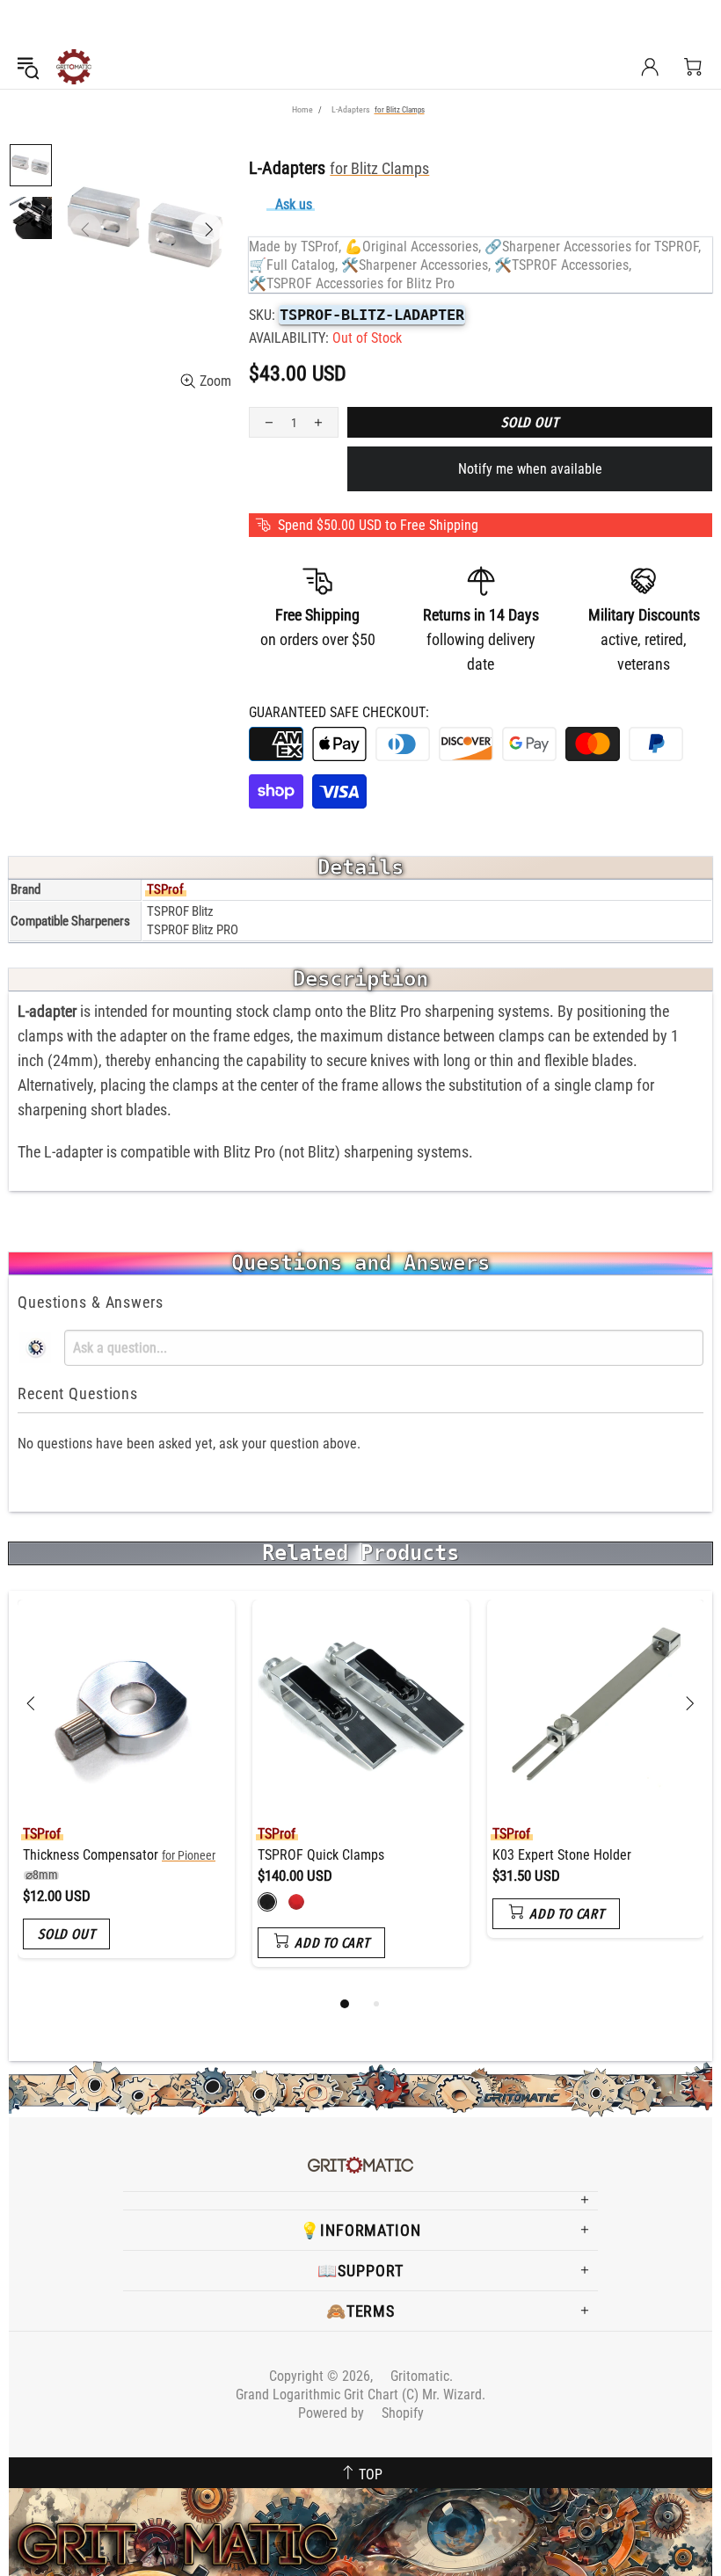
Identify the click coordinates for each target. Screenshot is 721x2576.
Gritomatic (74, 67)
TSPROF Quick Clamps (321, 1855)
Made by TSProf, (295, 247)
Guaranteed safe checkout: (339, 712)
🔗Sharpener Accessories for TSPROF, (593, 247)
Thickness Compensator (119, 1865)
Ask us (294, 204)
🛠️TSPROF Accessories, (563, 265)
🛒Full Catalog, (293, 265)
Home (302, 109)
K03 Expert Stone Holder (562, 1855)
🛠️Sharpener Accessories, (416, 265)
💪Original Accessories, (413, 247)
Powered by (361, 2413)
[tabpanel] (126, 1792)
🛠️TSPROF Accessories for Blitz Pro (352, 283)
